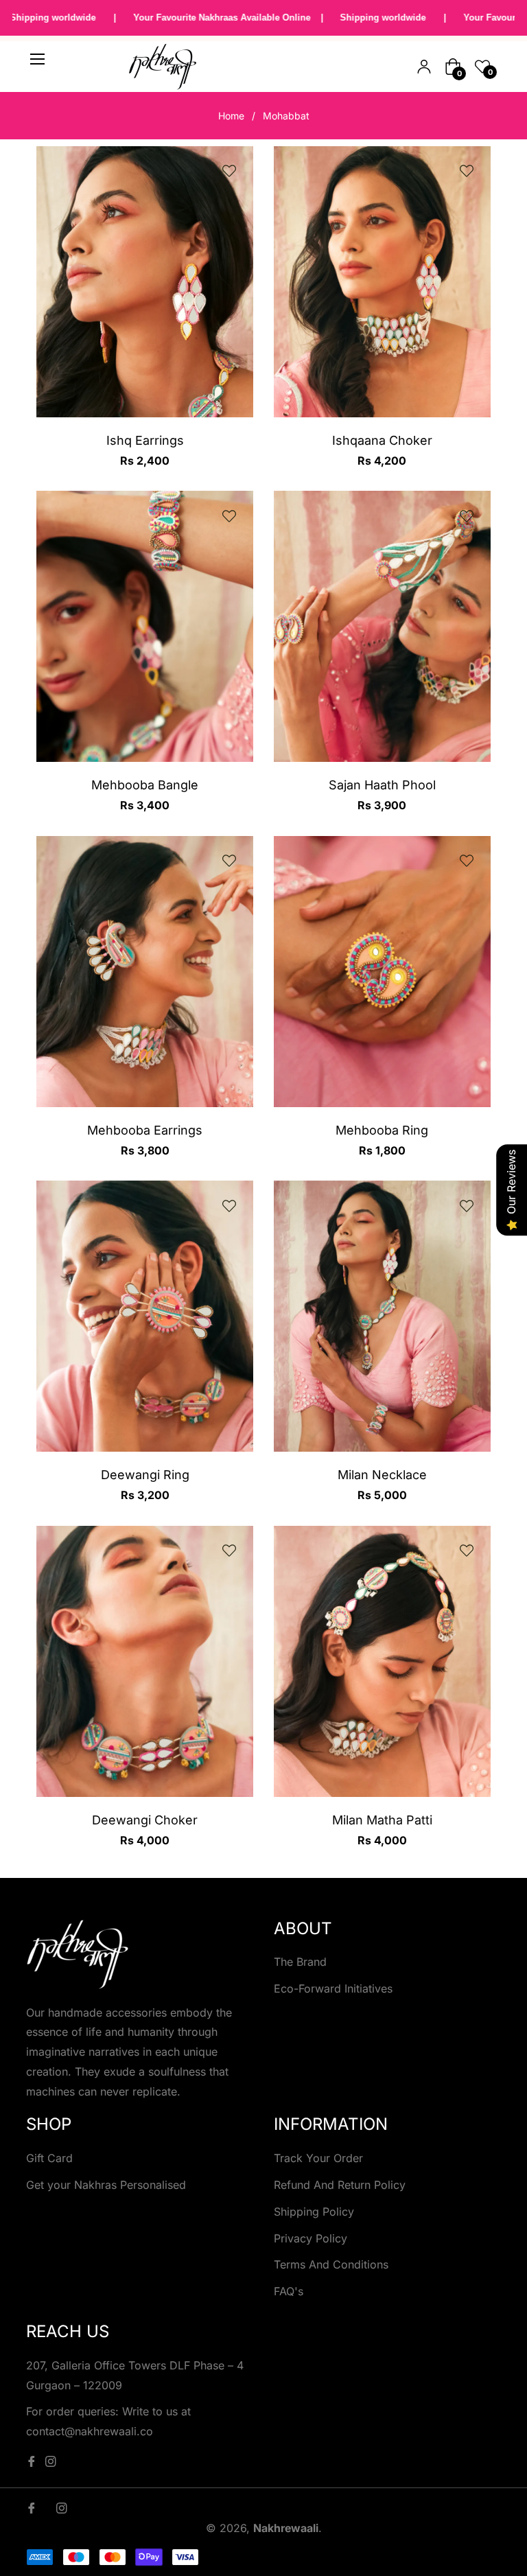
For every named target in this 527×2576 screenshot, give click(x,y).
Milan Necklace (382, 1475)
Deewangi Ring (145, 1475)
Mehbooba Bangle (145, 785)
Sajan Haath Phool (382, 785)
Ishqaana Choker (382, 440)
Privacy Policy (311, 2238)
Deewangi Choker (145, 1820)
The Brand (300, 1962)
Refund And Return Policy (340, 2185)
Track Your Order (318, 2158)
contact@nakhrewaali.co (90, 2431)
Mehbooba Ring (382, 1130)
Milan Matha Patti (382, 1820)
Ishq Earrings (145, 440)
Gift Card (49, 2158)
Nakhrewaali (286, 2528)
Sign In (424, 67)
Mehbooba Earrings (145, 1130)
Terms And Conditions (331, 2264)
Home (231, 116)
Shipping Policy (314, 2212)
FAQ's (289, 2291)
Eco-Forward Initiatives (333, 1988)
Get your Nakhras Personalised (106, 2185)
